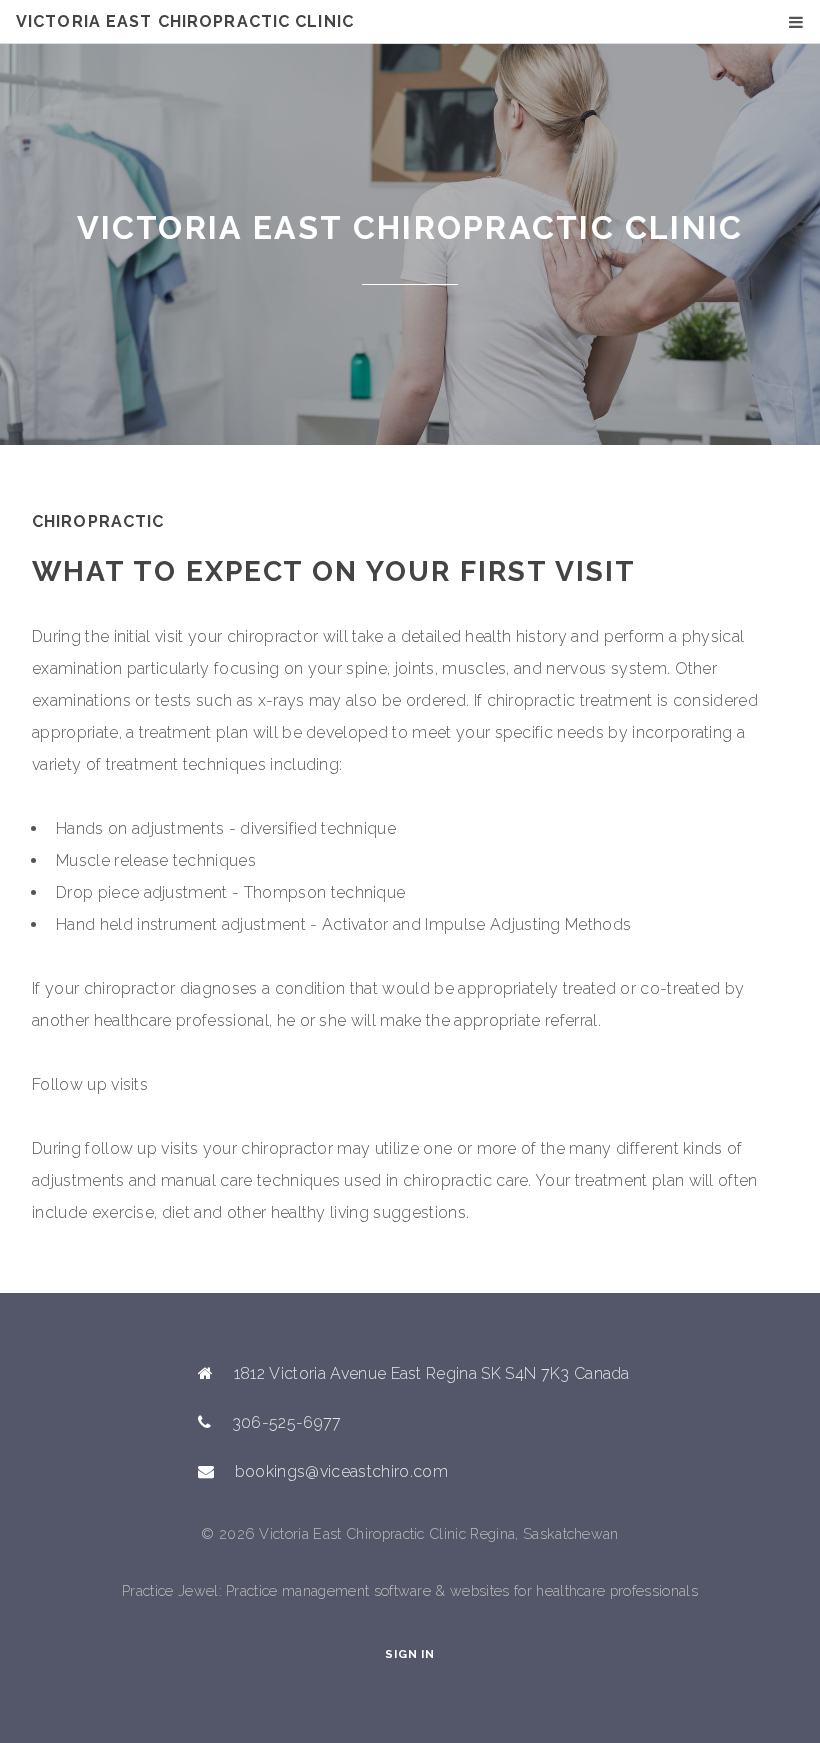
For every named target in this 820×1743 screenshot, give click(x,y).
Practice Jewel (170, 1590)
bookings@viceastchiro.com (341, 1471)
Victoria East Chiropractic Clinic (185, 21)
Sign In (410, 1654)
